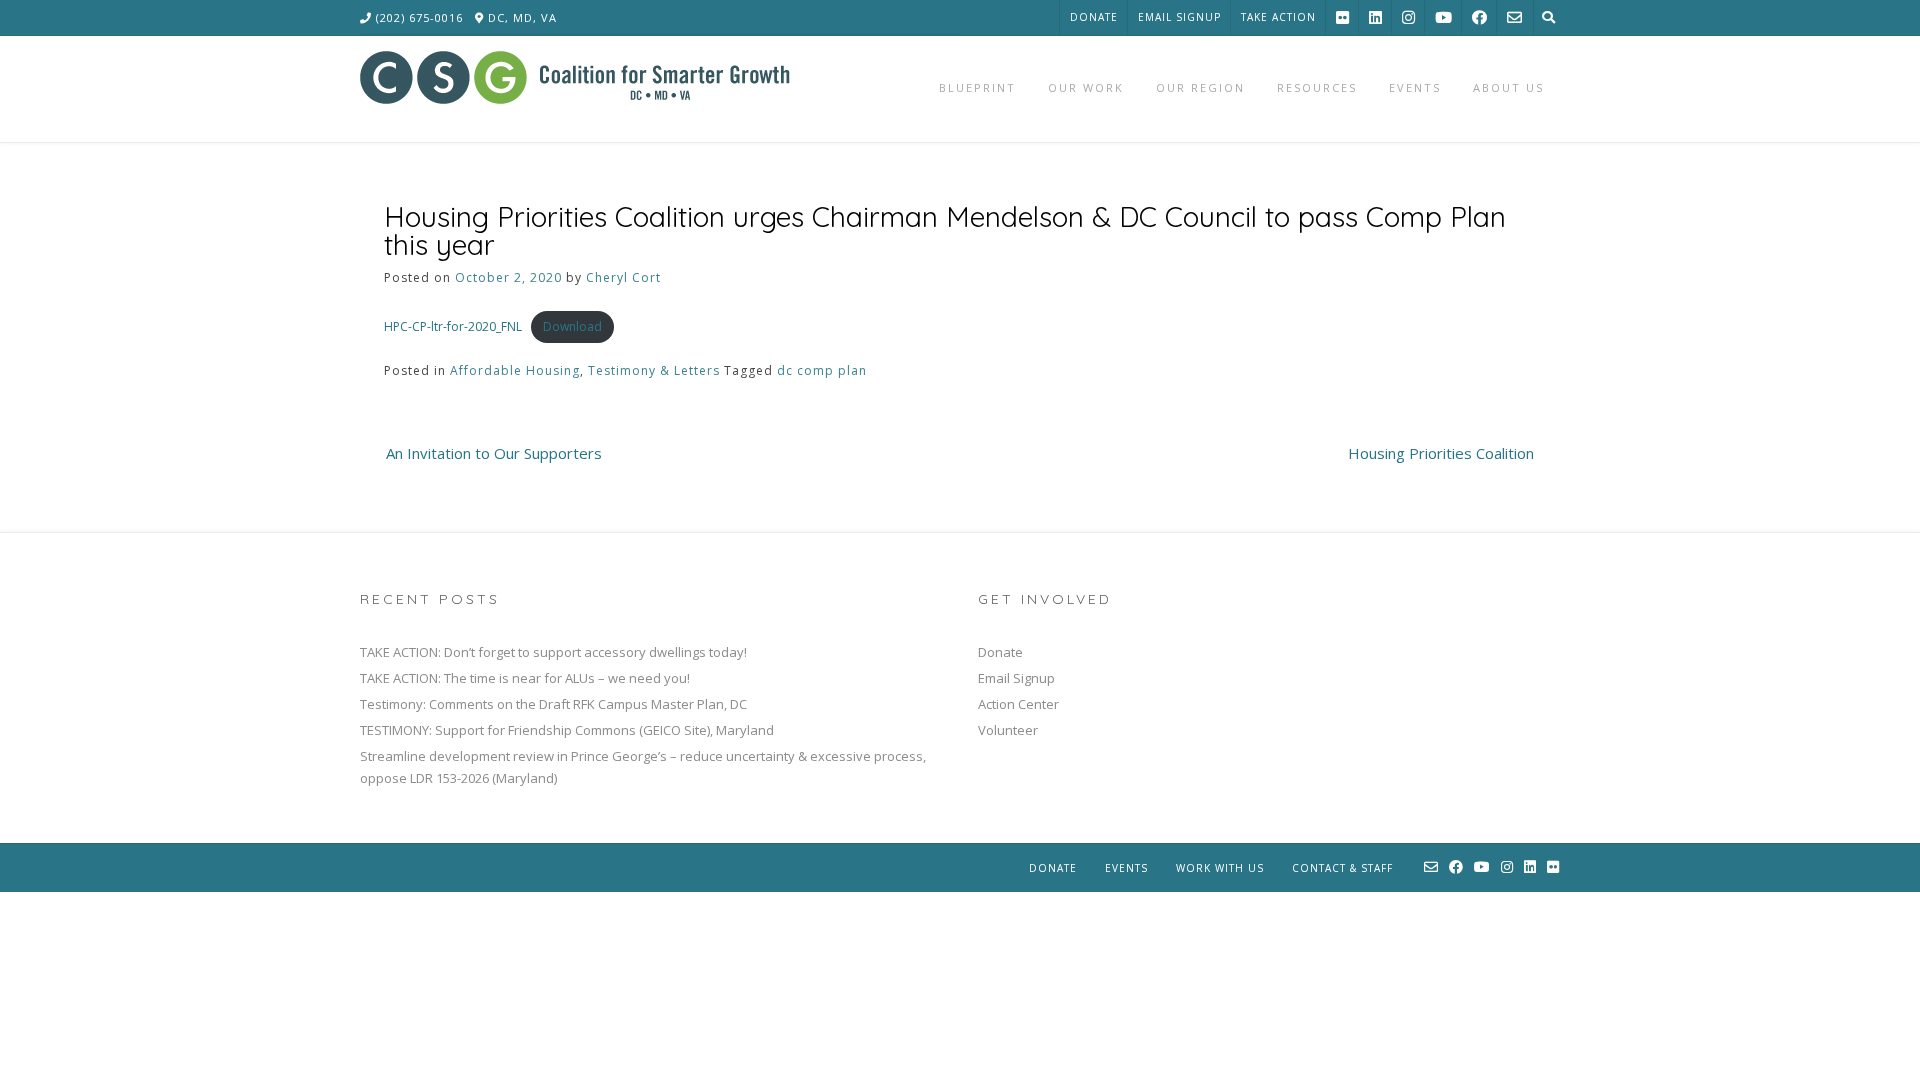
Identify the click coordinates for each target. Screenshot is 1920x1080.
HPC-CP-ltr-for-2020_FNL (453, 326)
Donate (1094, 17)
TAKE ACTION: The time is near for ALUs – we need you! (525, 678)
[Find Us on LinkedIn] (1375, 17)
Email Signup (1179, 17)
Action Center (1018, 704)
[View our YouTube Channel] (1443, 17)
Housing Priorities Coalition (1441, 453)
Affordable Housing (515, 370)
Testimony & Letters (654, 370)
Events (1126, 868)
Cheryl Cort (623, 277)
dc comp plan (822, 370)
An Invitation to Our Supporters (494, 453)
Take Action (1278, 17)
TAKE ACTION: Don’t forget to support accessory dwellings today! (553, 652)
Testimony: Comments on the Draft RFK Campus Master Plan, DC (553, 704)
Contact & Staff (1342, 868)
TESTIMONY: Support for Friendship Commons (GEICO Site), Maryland (567, 730)
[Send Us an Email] (1514, 17)
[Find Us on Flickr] (1342, 17)
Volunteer (1008, 730)
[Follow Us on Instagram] (1408, 17)
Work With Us (1220, 868)
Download (572, 326)
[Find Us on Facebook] (1479, 17)
